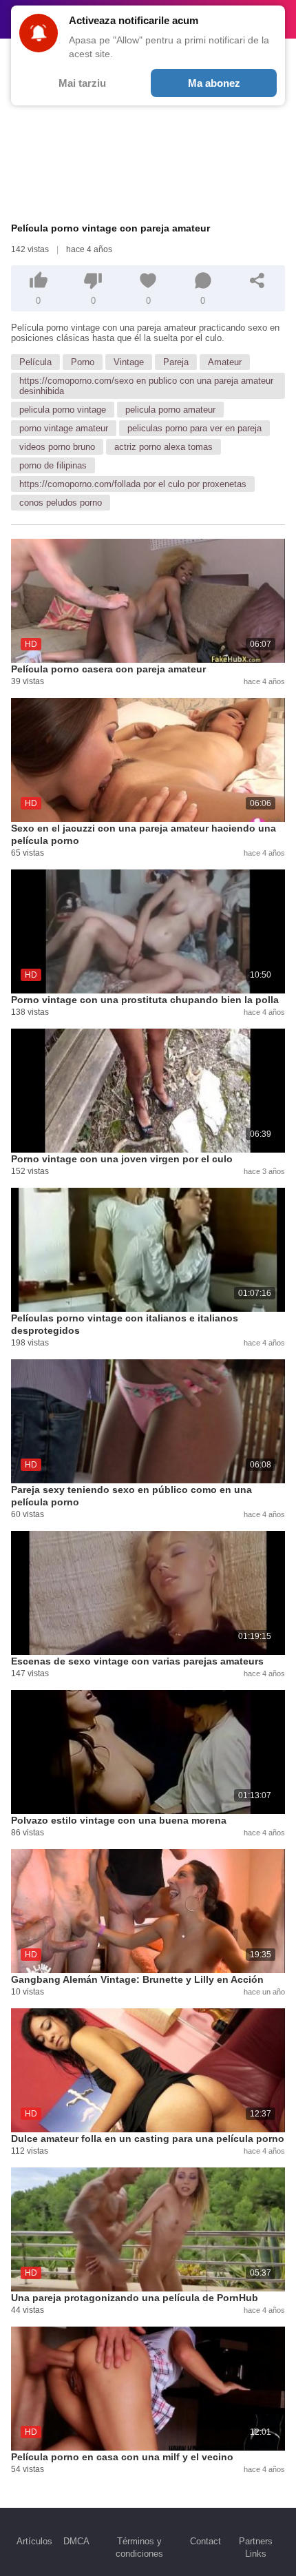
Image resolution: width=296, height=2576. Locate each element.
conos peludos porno (61, 503)
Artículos (34, 2541)
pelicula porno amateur (170, 410)
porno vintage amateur (64, 428)
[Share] (257, 280)
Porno (83, 362)
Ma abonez (214, 83)
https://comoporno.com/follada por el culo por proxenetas (133, 484)
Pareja (176, 362)
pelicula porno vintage (63, 410)
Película (35, 362)
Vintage (129, 362)
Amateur (225, 362)
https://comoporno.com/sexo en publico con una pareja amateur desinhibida (146, 386)
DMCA (76, 2541)
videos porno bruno (57, 447)
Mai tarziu (82, 83)
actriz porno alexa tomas (163, 447)
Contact (205, 2541)
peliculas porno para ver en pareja (194, 428)
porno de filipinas (53, 465)
